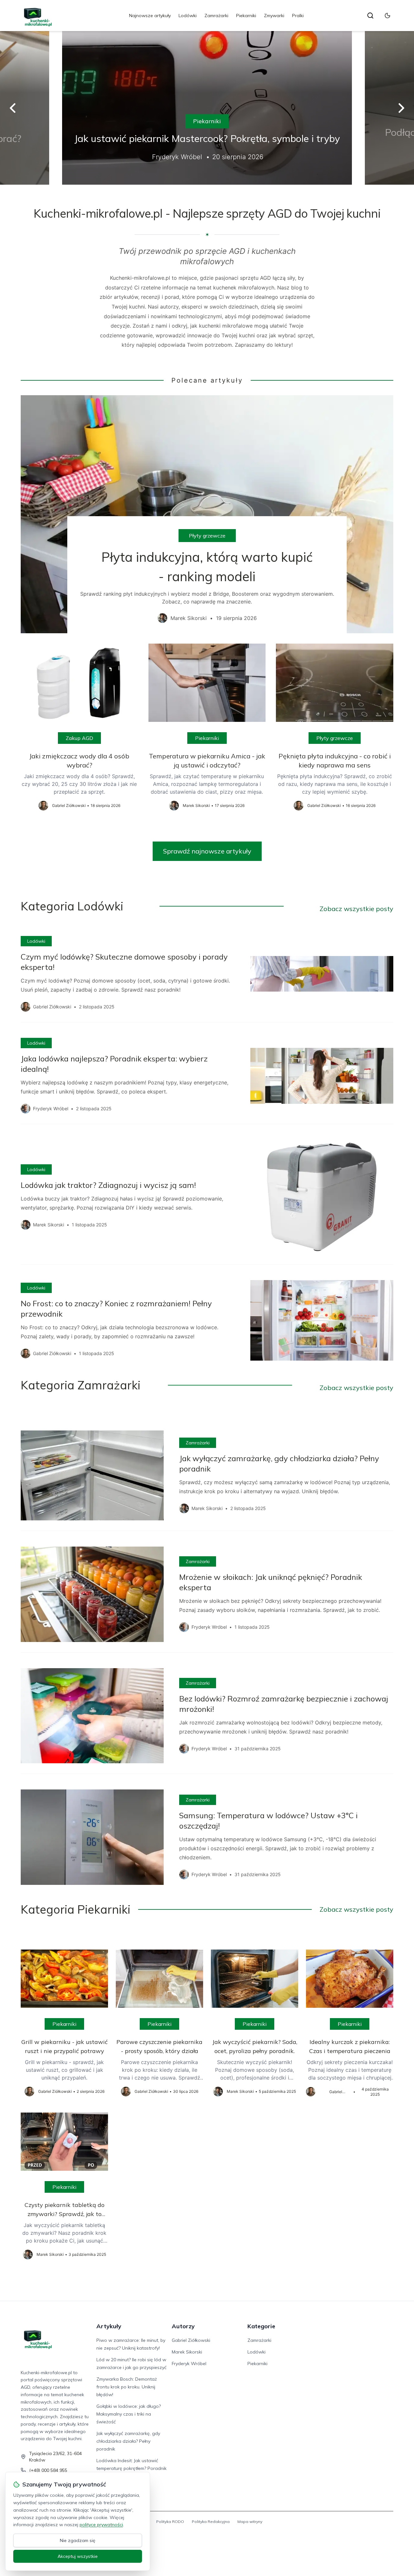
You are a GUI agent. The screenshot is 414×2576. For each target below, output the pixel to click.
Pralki (298, 16)
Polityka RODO (170, 2522)
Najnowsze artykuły (150, 16)
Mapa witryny (250, 2522)
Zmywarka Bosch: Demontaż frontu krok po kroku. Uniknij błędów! (127, 2387)
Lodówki (188, 16)
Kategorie (261, 2326)
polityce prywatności (101, 2525)
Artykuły (109, 2326)
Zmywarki (274, 16)
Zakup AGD (79, 738)
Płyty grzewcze (207, 536)
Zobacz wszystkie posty (356, 909)
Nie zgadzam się (78, 2540)
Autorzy (183, 2326)
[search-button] (370, 16)
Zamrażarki (216, 16)
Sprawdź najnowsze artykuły (207, 851)
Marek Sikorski (187, 2352)
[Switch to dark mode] (387, 16)
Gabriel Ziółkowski (191, 2340)
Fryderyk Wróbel (189, 2364)
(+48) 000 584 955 (48, 2470)
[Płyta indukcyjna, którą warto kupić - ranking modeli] (207, 514)
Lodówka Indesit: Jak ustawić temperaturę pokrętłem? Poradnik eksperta (131, 2468)
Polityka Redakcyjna (211, 2522)
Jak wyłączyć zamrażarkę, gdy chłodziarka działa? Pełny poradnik (128, 2441)
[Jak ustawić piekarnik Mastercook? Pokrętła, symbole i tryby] (207, 108)
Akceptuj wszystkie (78, 2556)
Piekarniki (246, 16)
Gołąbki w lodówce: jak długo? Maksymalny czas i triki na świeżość (129, 2414)
